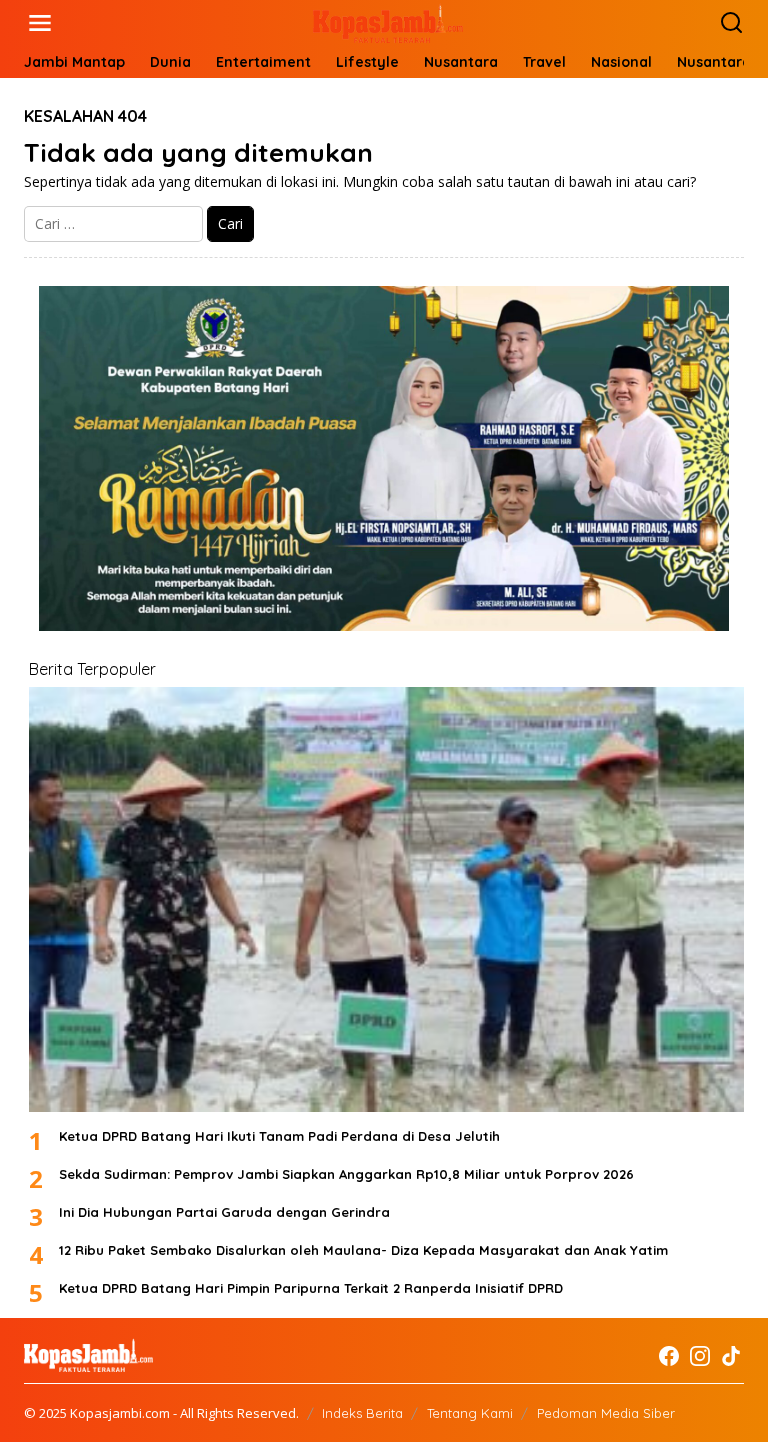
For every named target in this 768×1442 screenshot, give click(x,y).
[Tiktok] (731, 1356)
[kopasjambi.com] (388, 21)
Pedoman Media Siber (606, 1413)
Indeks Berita (362, 1413)
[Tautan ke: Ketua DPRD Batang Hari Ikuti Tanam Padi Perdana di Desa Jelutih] (386, 899)
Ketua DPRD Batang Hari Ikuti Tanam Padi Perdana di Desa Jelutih (279, 1136)
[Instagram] (700, 1356)
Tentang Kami (470, 1413)
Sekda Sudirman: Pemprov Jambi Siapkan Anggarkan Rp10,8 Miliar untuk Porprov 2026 (346, 1174)
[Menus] (40, 23)
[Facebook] (669, 1356)
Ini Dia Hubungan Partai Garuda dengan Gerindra (224, 1212)
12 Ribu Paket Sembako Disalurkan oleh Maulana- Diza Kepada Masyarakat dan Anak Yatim (363, 1250)
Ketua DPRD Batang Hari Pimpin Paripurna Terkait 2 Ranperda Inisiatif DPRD (311, 1288)
